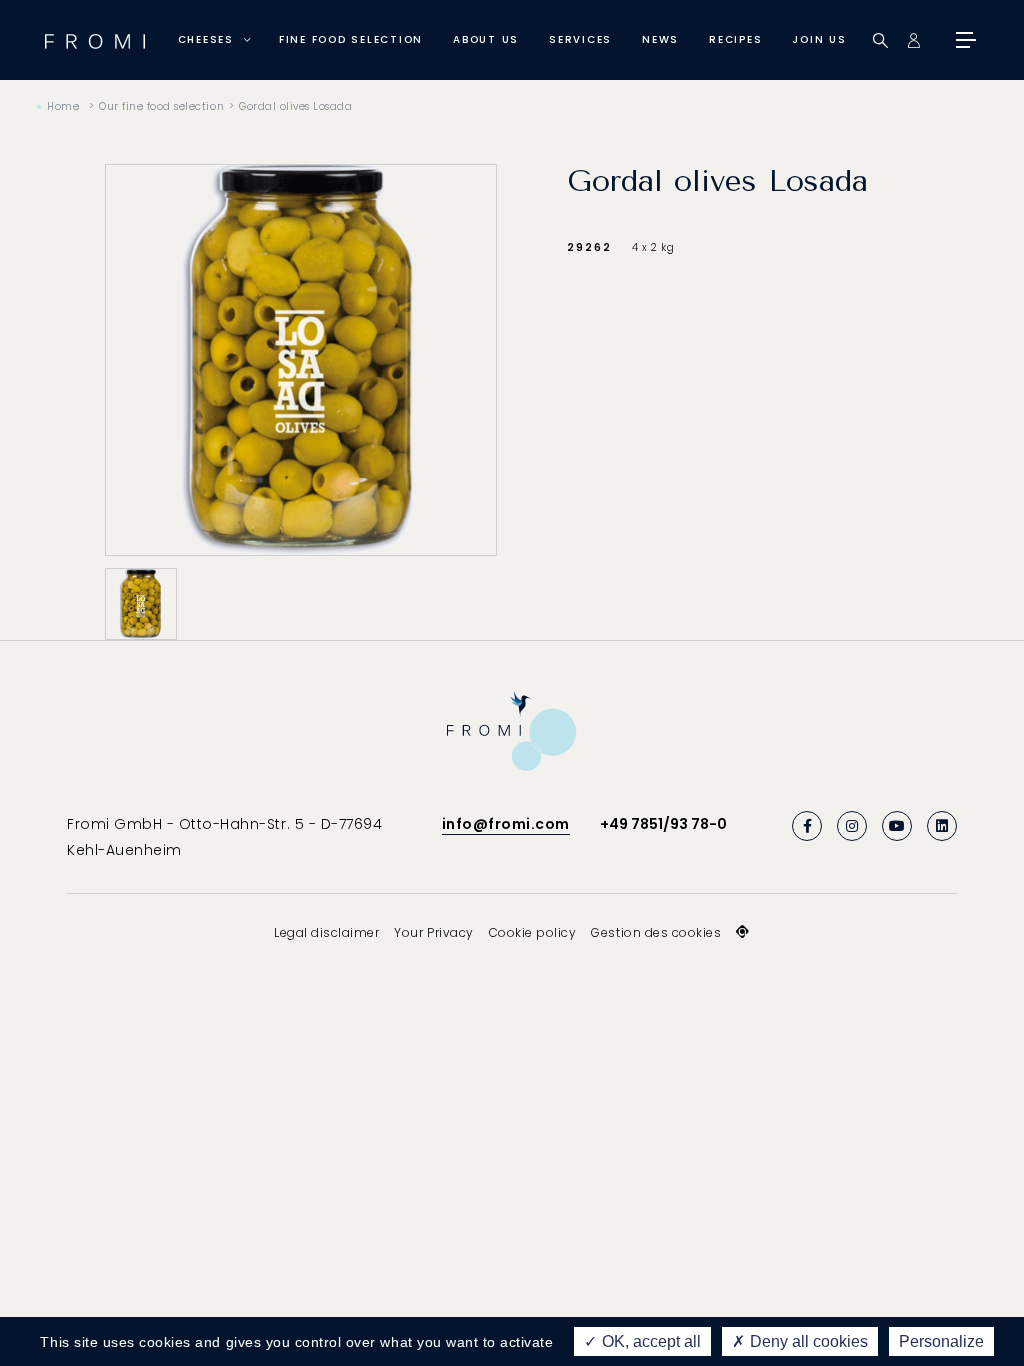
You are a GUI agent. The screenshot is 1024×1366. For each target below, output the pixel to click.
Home (63, 106)
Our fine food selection (161, 106)
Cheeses (206, 39)
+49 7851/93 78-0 (663, 824)
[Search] (880, 40)
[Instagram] (852, 826)
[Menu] (964, 40)
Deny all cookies (807, 1341)
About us (486, 39)
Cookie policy (533, 932)
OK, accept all (649, 1341)
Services (580, 39)
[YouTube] (897, 826)
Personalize (941, 1341)
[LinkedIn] (942, 826)
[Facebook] (807, 826)
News (660, 39)
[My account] (913, 40)
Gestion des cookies (656, 932)
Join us (819, 39)
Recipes (735, 39)
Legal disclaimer (326, 932)
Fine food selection (351, 39)
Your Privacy (433, 932)
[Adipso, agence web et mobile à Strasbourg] (743, 932)
